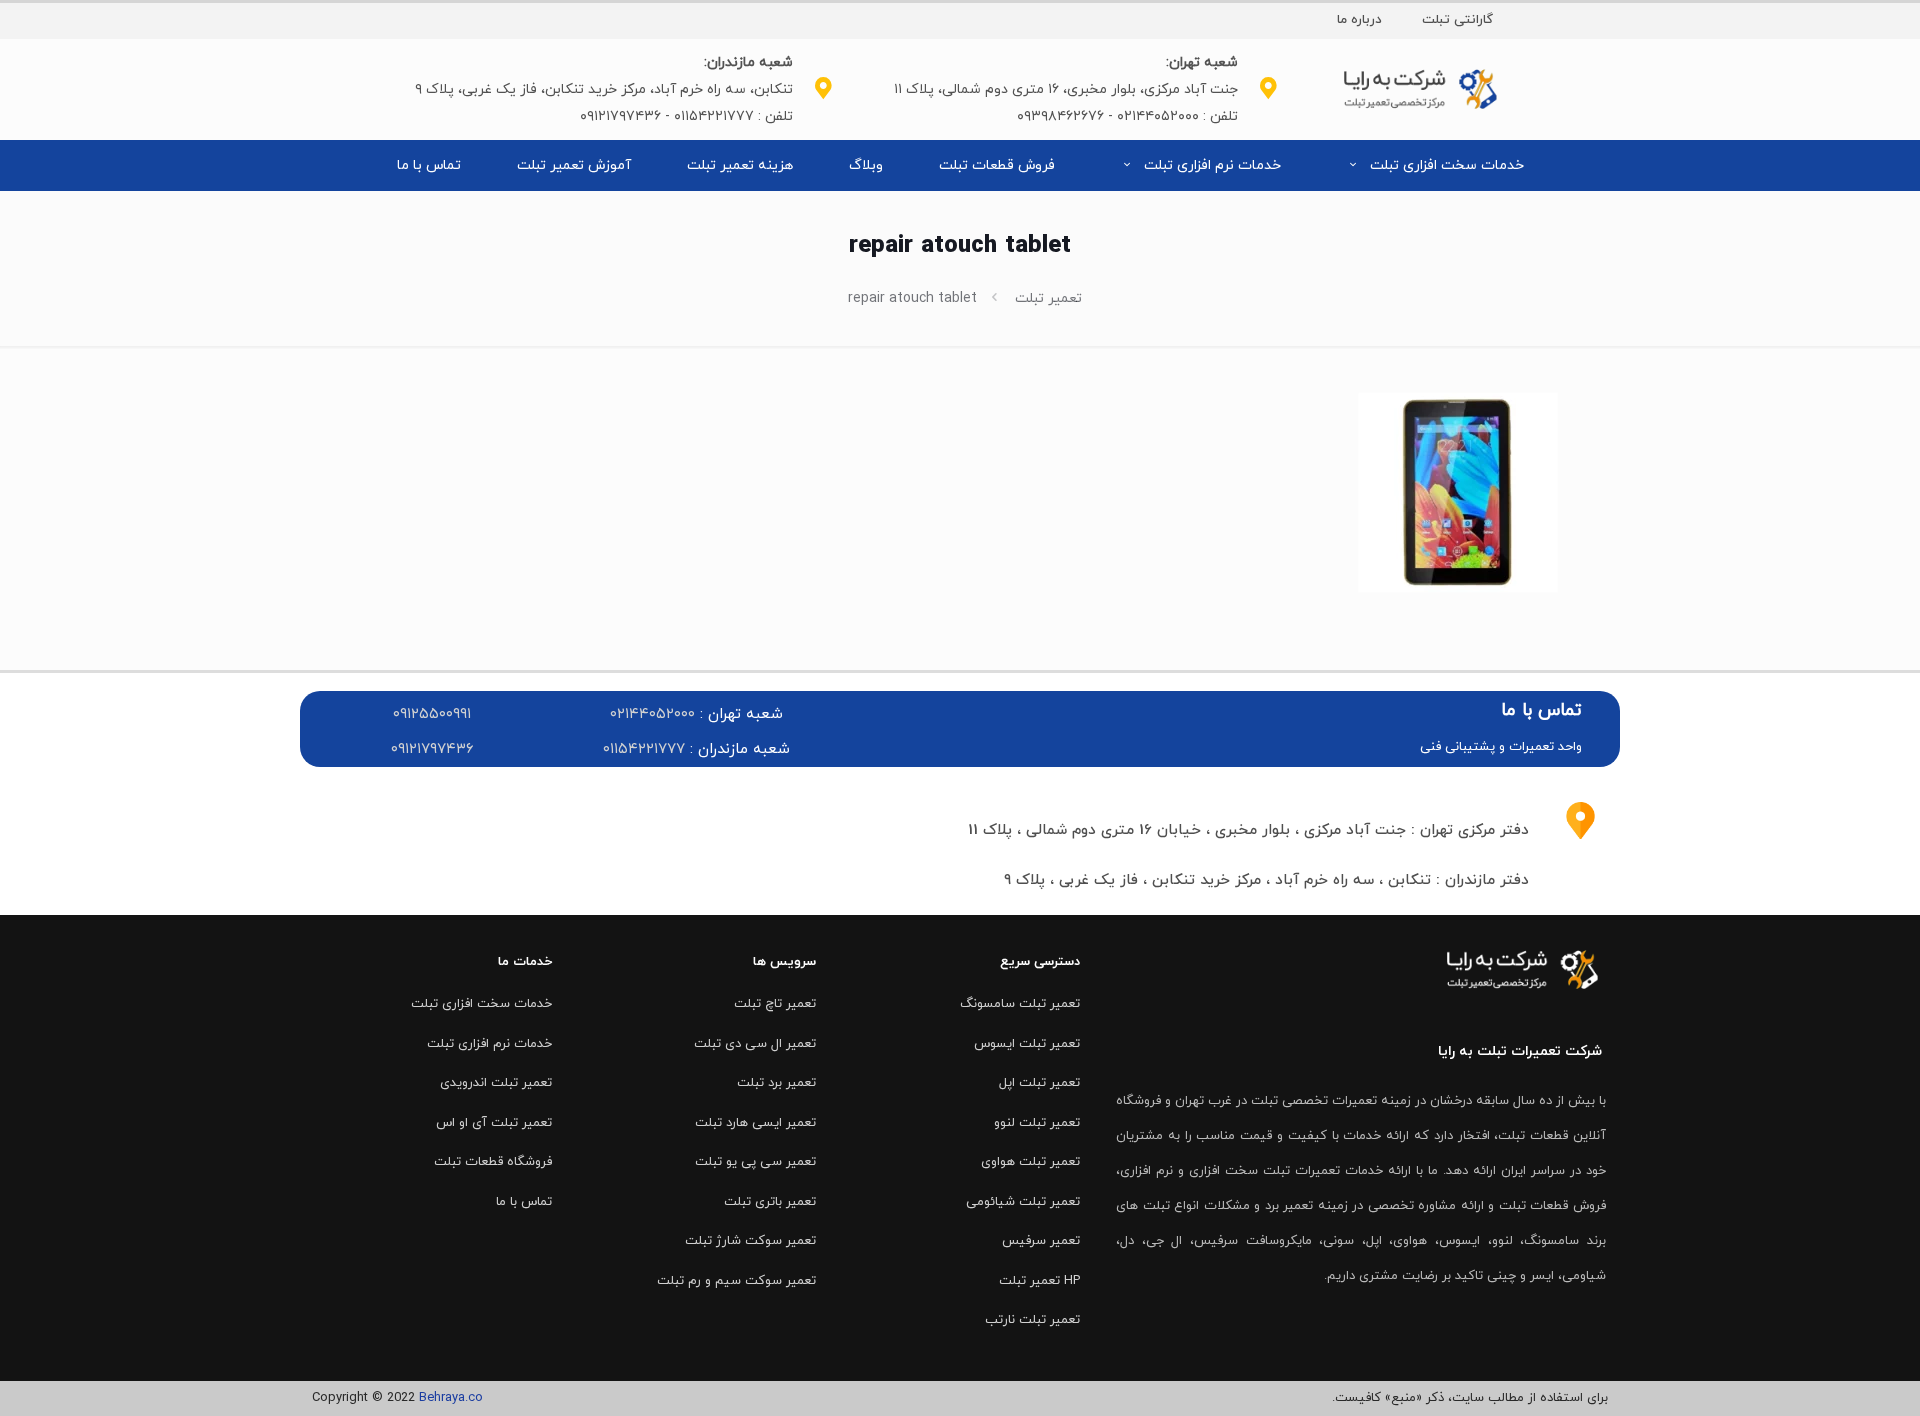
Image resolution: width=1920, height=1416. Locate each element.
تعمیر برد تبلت (776, 1083)
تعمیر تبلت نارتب (1032, 1320)
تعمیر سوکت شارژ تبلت (750, 1241)
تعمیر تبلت (1048, 298)
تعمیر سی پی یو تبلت (755, 1162)
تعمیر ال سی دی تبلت (755, 1044)
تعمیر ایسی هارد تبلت (755, 1123)
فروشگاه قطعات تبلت (493, 1162)
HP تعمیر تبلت (1039, 1281)
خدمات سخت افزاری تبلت (481, 1004)
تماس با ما (524, 1202)
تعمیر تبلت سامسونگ (1020, 1004)
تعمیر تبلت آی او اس (494, 1123)
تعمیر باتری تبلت (770, 1202)
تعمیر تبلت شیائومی (1023, 1202)
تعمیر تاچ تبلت (775, 1004)
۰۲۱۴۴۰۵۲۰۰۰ (652, 714)
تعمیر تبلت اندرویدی (496, 1083)
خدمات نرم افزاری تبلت (489, 1044)
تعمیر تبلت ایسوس (1027, 1044)
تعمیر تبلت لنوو (1037, 1123)
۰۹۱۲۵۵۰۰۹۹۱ (432, 714)
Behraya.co (451, 1398)
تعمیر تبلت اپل (1039, 1083)
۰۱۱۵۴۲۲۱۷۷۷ (644, 749)
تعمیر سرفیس (1041, 1241)
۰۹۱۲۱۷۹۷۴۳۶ (432, 749)
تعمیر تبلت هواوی (1030, 1162)
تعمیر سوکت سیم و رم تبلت (736, 1281)
